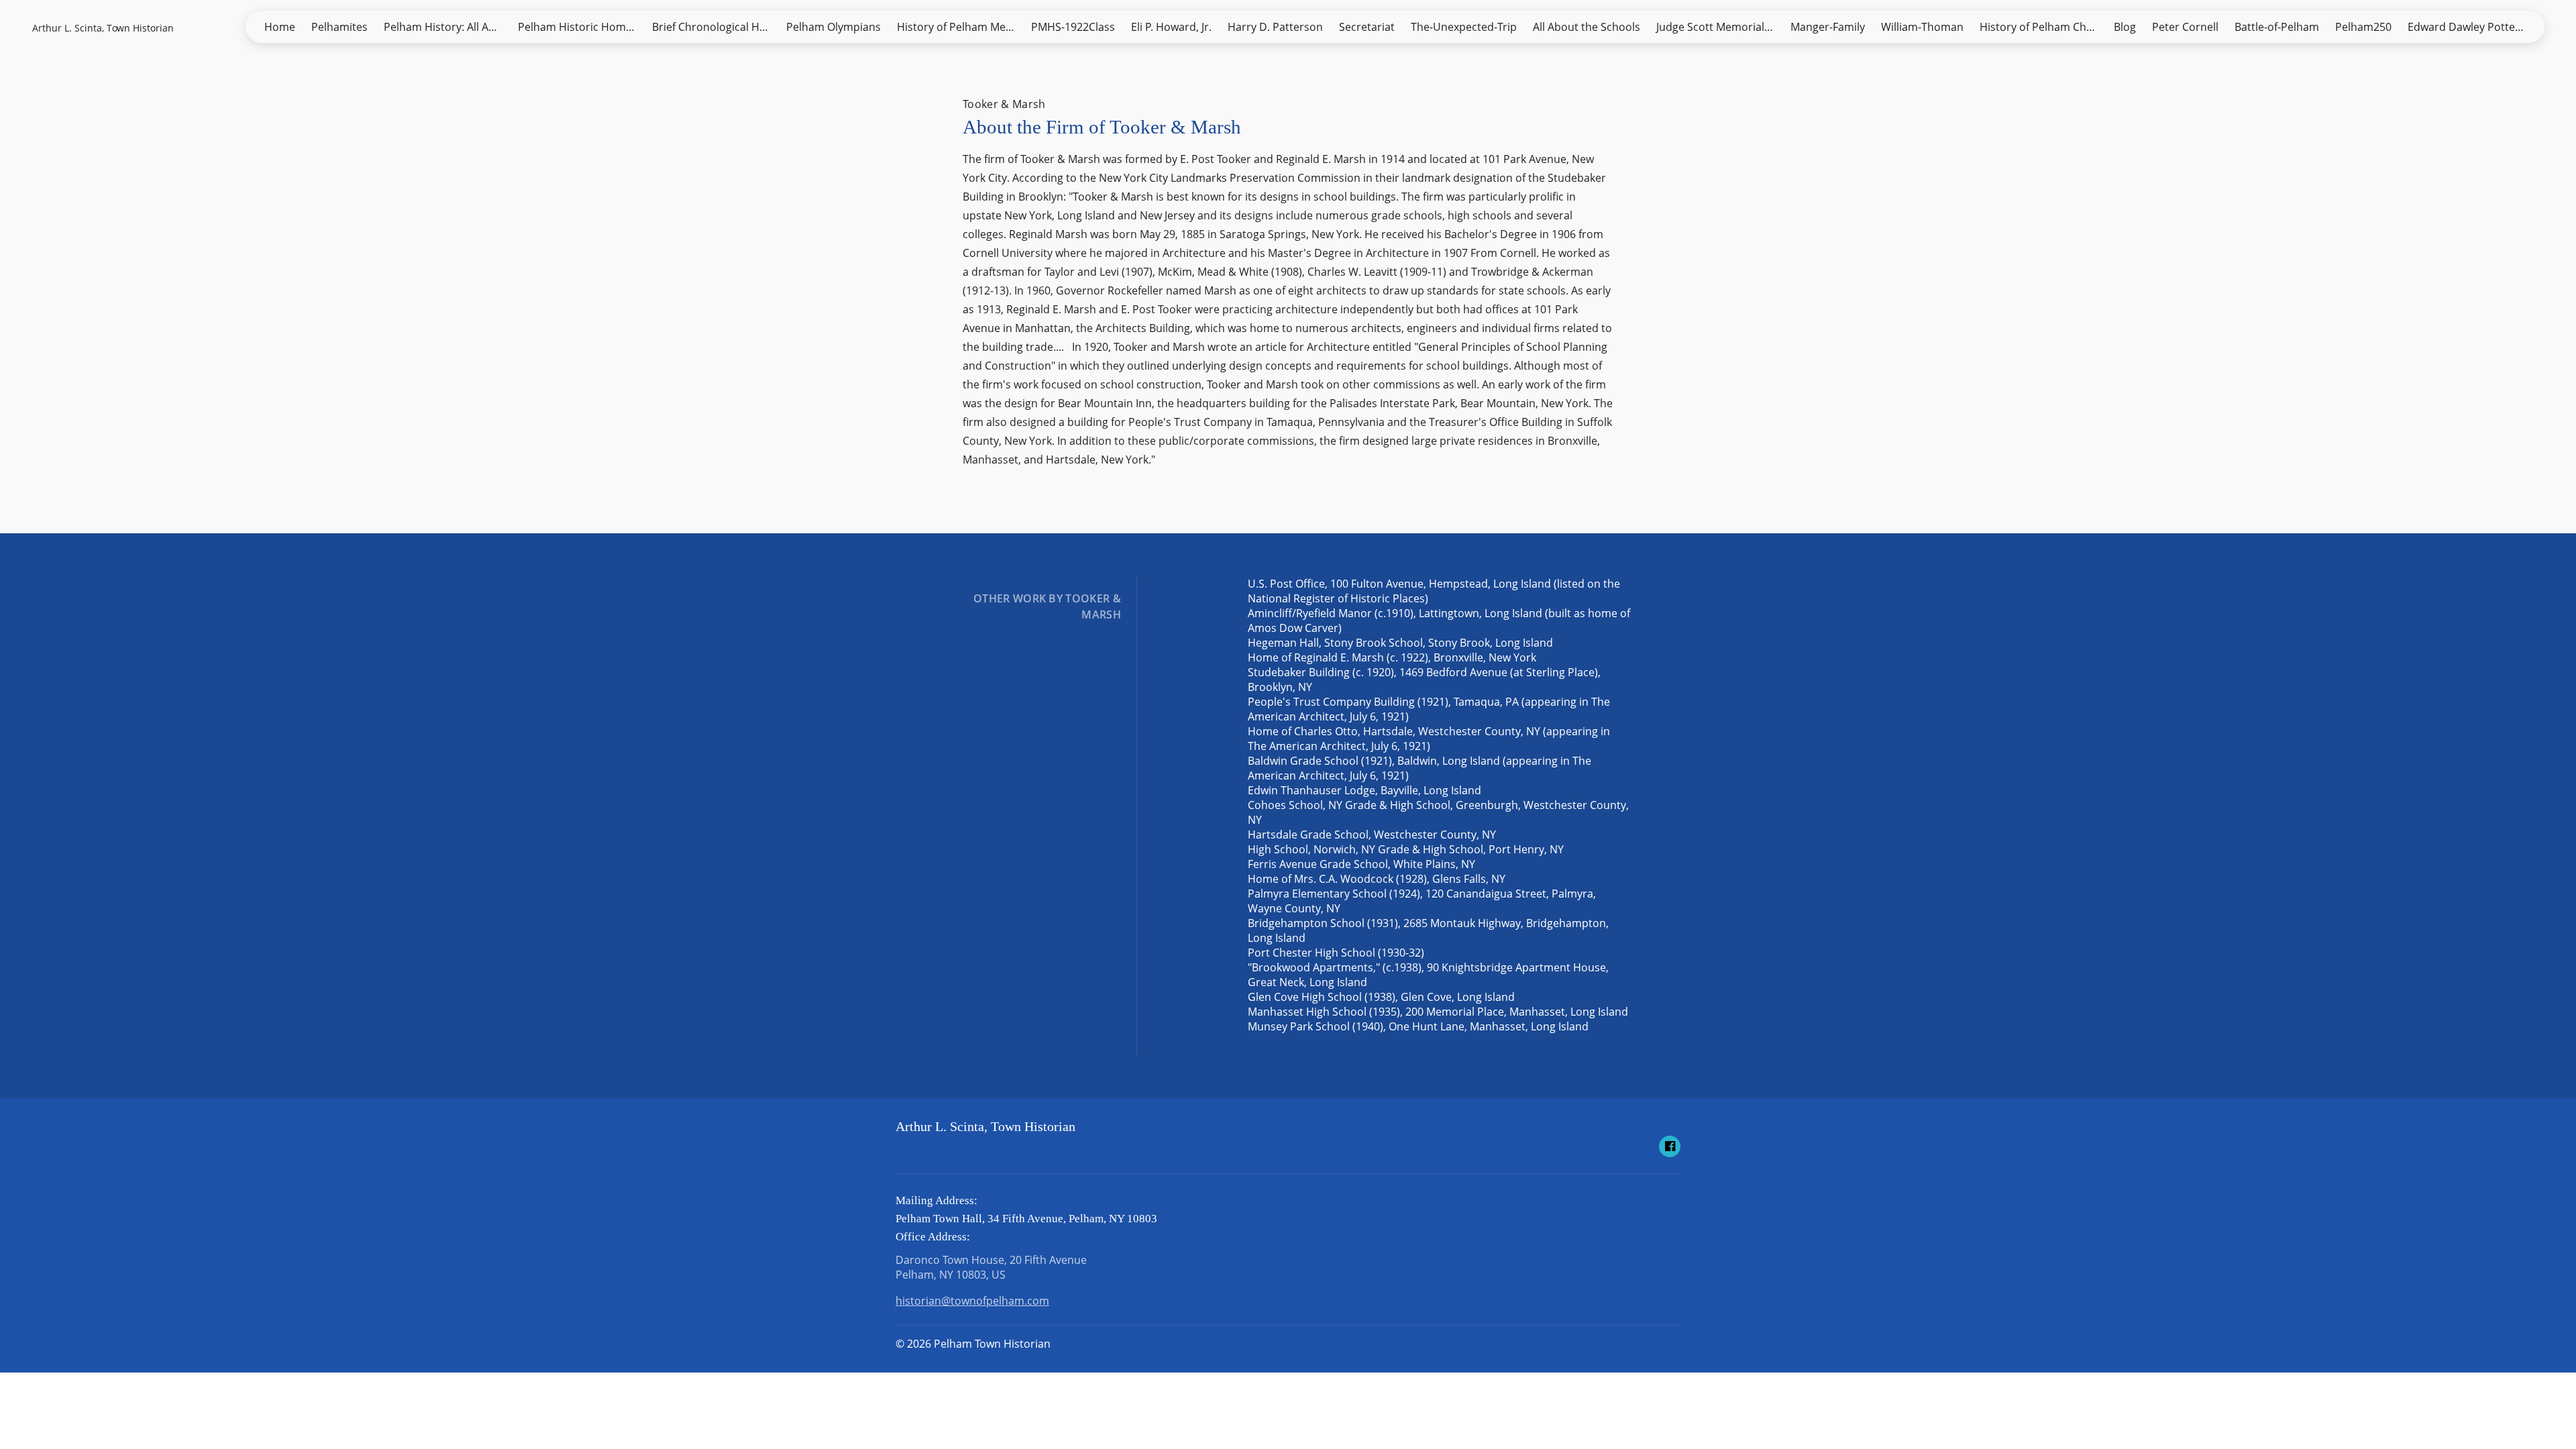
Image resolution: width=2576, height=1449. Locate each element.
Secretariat (1367, 27)
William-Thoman (1922, 27)
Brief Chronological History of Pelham (715, 27)
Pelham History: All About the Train (447, 27)
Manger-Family (1828, 27)
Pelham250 (2363, 27)
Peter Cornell (2185, 27)
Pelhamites (339, 27)
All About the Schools (1587, 27)
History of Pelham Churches (2043, 27)
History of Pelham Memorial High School (960, 27)
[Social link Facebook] (1670, 1146)
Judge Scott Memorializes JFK (1719, 27)
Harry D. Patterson (1275, 27)
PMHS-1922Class (1073, 27)
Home (280, 27)
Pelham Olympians (834, 27)
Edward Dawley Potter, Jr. (2471, 27)
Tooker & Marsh (1004, 104)
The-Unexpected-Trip (1464, 27)
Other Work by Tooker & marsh (1047, 606)
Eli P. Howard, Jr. (1171, 27)
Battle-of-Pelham (2277, 27)
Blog (2125, 27)
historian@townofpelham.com (972, 1301)
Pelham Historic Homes (578, 27)
